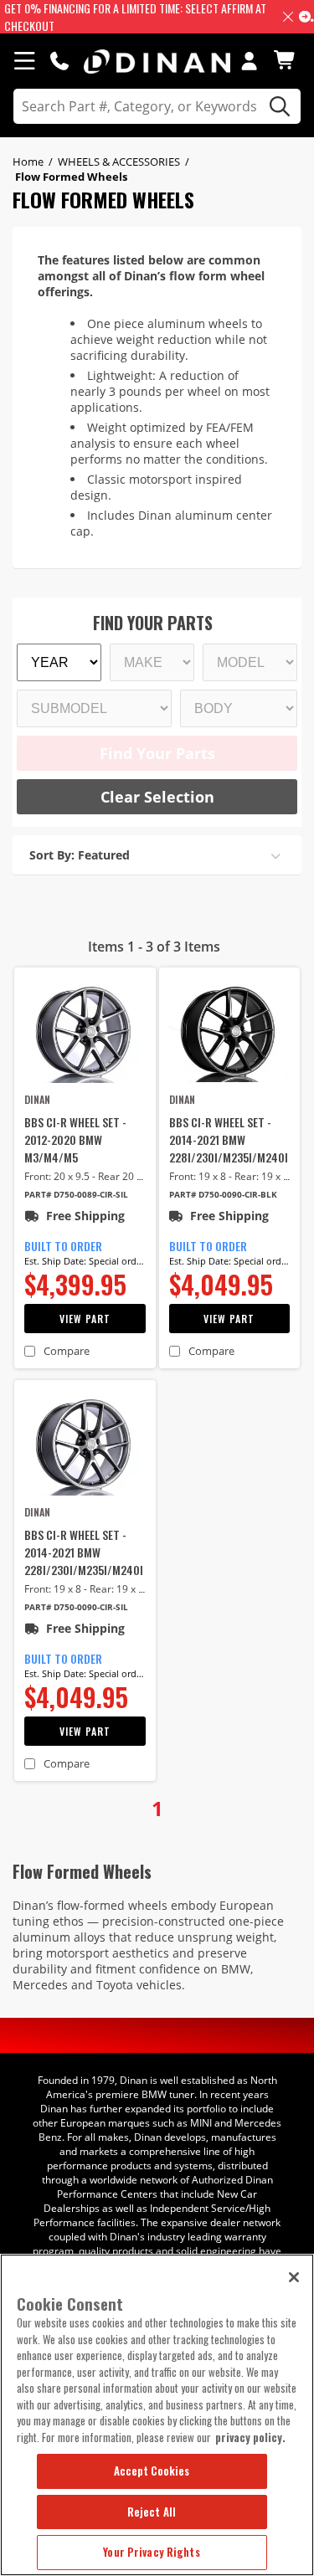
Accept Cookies (152, 2471)
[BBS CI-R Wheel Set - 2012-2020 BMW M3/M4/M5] (85, 1033)
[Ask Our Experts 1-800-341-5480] (59, 60)
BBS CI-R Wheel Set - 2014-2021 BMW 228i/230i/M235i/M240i (229, 1139)
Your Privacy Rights (151, 2552)
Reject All (152, 2512)
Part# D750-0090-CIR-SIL (76, 1607)
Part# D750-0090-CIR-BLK (223, 1195)
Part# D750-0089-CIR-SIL (76, 1195)
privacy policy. (250, 2437)
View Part (85, 1319)
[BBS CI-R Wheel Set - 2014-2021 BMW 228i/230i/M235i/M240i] (230, 1033)
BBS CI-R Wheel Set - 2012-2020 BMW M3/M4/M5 (75, 1139)
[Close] (294, 2277)
